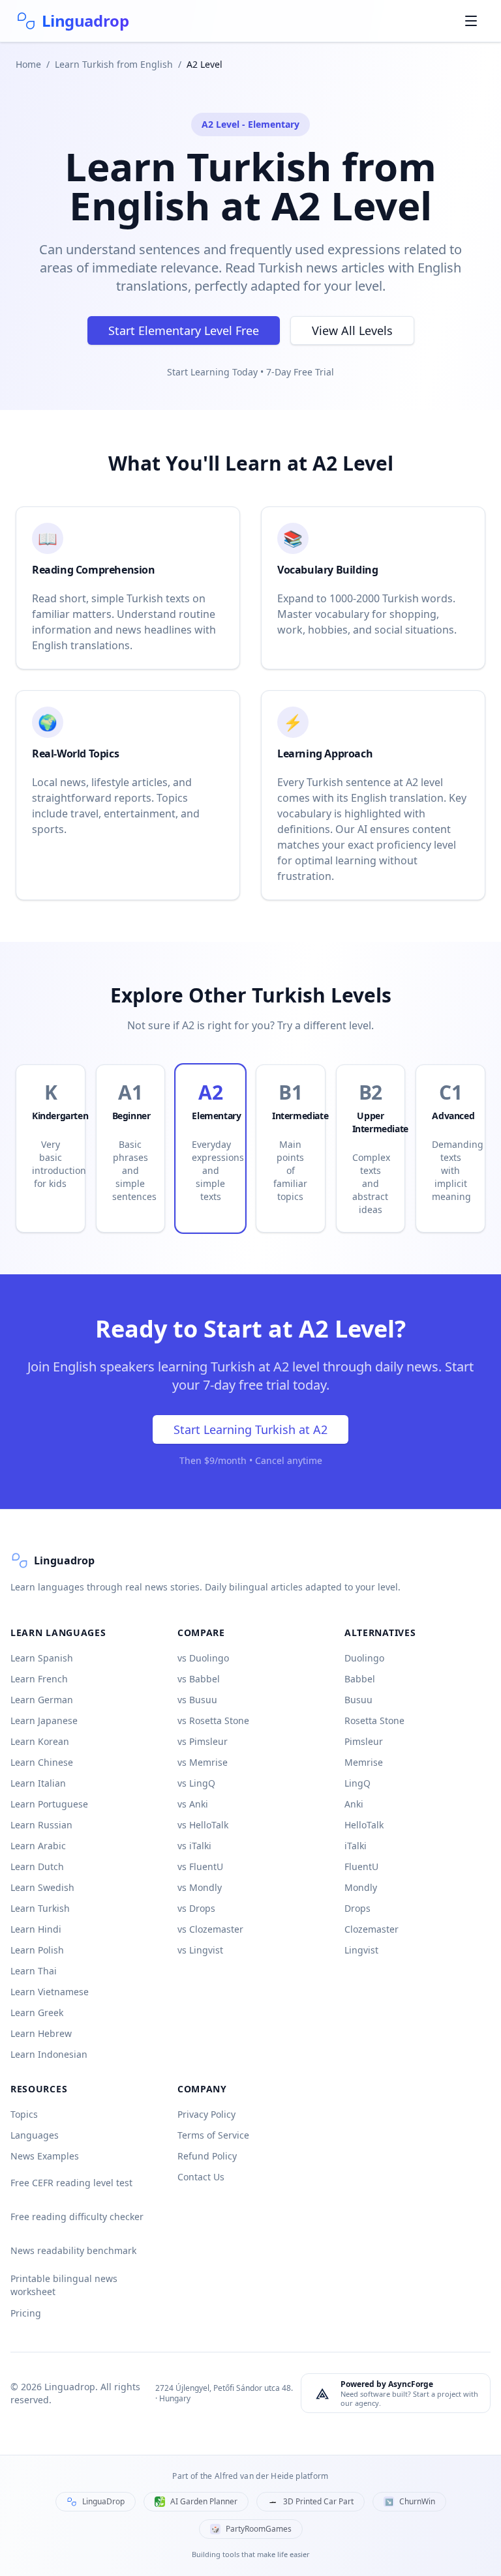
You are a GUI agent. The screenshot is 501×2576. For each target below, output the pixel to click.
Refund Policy (207, 2156)
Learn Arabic (38, 1846)
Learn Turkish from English (114, 64)
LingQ (357, 1783)
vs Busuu (197, 1700)
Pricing (26, 2313)
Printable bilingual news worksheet (64, 2285)
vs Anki (193, 1804)
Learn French (39, 1679)
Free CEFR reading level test (71, 2183)
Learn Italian (38, 1783)
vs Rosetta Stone (213, 1720)
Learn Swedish (42, 1887)
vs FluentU (200, 1866)
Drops (357, 1908)
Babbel (360, 1679)
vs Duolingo (203, 1658)
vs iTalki (194, 1846)
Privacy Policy (206, 2114)
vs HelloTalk (203, 1825)
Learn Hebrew (41, 2033)
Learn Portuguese (49, 1804)
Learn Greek (37, 2013)
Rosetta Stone (374, 1720)
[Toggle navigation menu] (471, 21)
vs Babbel (199, 1679)
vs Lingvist (200, 1950)
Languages (35, 2135)
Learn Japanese (44, 1720)
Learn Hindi (36, 1929)
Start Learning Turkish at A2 (250, 1429)
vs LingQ (196, 1783)
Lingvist (361, 1950)
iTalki (356, 1846)
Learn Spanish (42, 1658)
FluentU (361, 1866)
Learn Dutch (37, 1866)
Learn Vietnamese (50, 1992)
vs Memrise (203, 1762)
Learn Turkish (40, 1908)
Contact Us (201, 2177)
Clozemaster (372, 1929)
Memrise (364, 1762)
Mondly (361, 1887)
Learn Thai (34, 1971)
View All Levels (352, 330)
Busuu (358, 1700)
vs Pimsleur (203, 1741)
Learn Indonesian (49, 2054)
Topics (24, 2114)
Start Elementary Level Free (184, 330)
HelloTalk (364, 1825)
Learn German (42, 1700)
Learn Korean (40, 1741)
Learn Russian (41, 1825)
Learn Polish (37, 1950)
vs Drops (196, 1908)
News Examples (45, 2156)
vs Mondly (200, 1887)
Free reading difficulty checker (77, 2217)
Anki (354, 1804)
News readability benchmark (73, 2250)
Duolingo (364, 1658)
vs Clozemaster (210, 1929)
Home (28, 64)
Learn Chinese (42, 1762)
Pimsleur (364, 1741)
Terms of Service (213, 2135)
